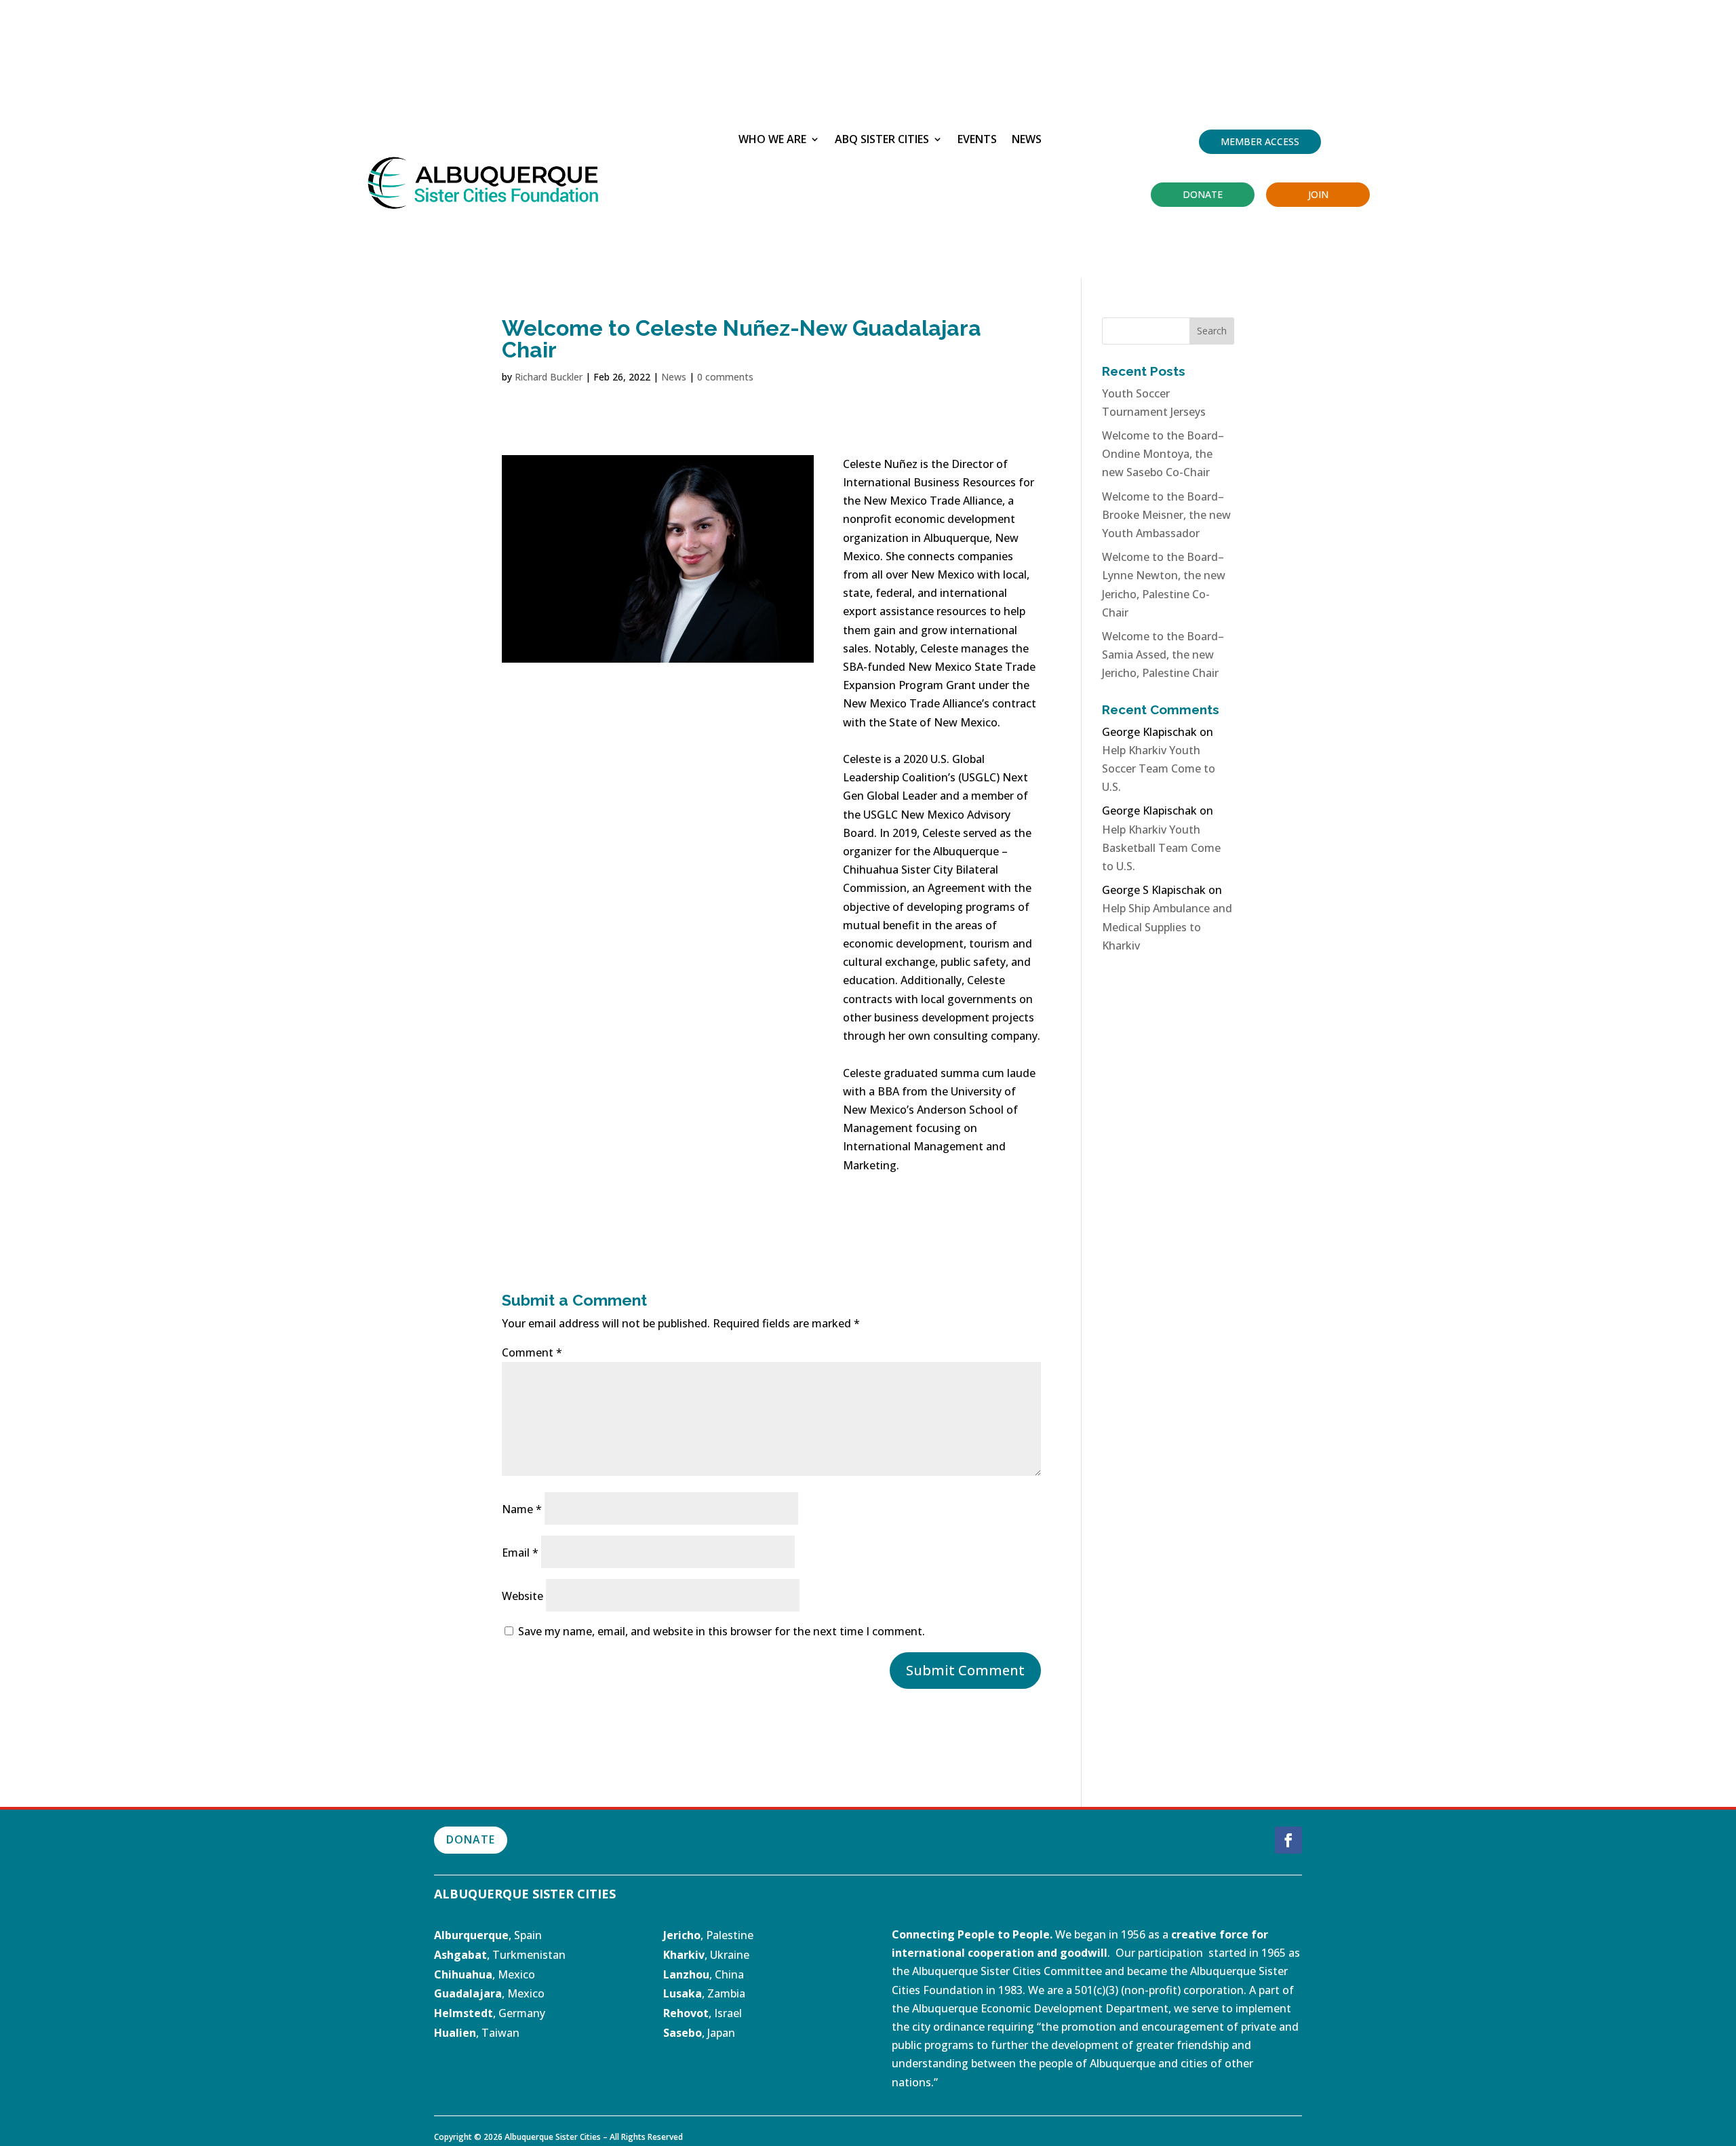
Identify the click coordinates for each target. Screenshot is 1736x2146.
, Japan (699, 2033)
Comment (532, 1352)
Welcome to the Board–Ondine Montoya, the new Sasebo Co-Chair (1163, 454)
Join (1318, 194)
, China (704, 1974)
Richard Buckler (549, 377)
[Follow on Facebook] (1288, 1840)
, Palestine (708, 1935)
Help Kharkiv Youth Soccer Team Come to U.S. (1159, 768)
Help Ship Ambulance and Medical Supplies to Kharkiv (1167, 926)
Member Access (1260, 141)
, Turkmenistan (500, 1955)
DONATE (471, 1839)
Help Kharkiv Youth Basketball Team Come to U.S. (1161, 848)
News (1027, 140)
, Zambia (704, 1993)
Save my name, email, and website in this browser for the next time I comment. (722, 1631)
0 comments (725, 377)
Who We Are (772, 140)
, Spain (488, 1935)
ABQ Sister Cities (882, 140)
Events (977, 140)
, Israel (725, 2013)
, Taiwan (477, 2033)
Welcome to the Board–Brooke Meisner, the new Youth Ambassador (1166, 515)
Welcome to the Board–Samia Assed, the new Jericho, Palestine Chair (1163, 655)
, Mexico (485, 1974)
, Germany (490, 2013)
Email (520, 1553)
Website (522, 1596)
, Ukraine (706, 1955)
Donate (1203, 194)
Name (522, 1509)
